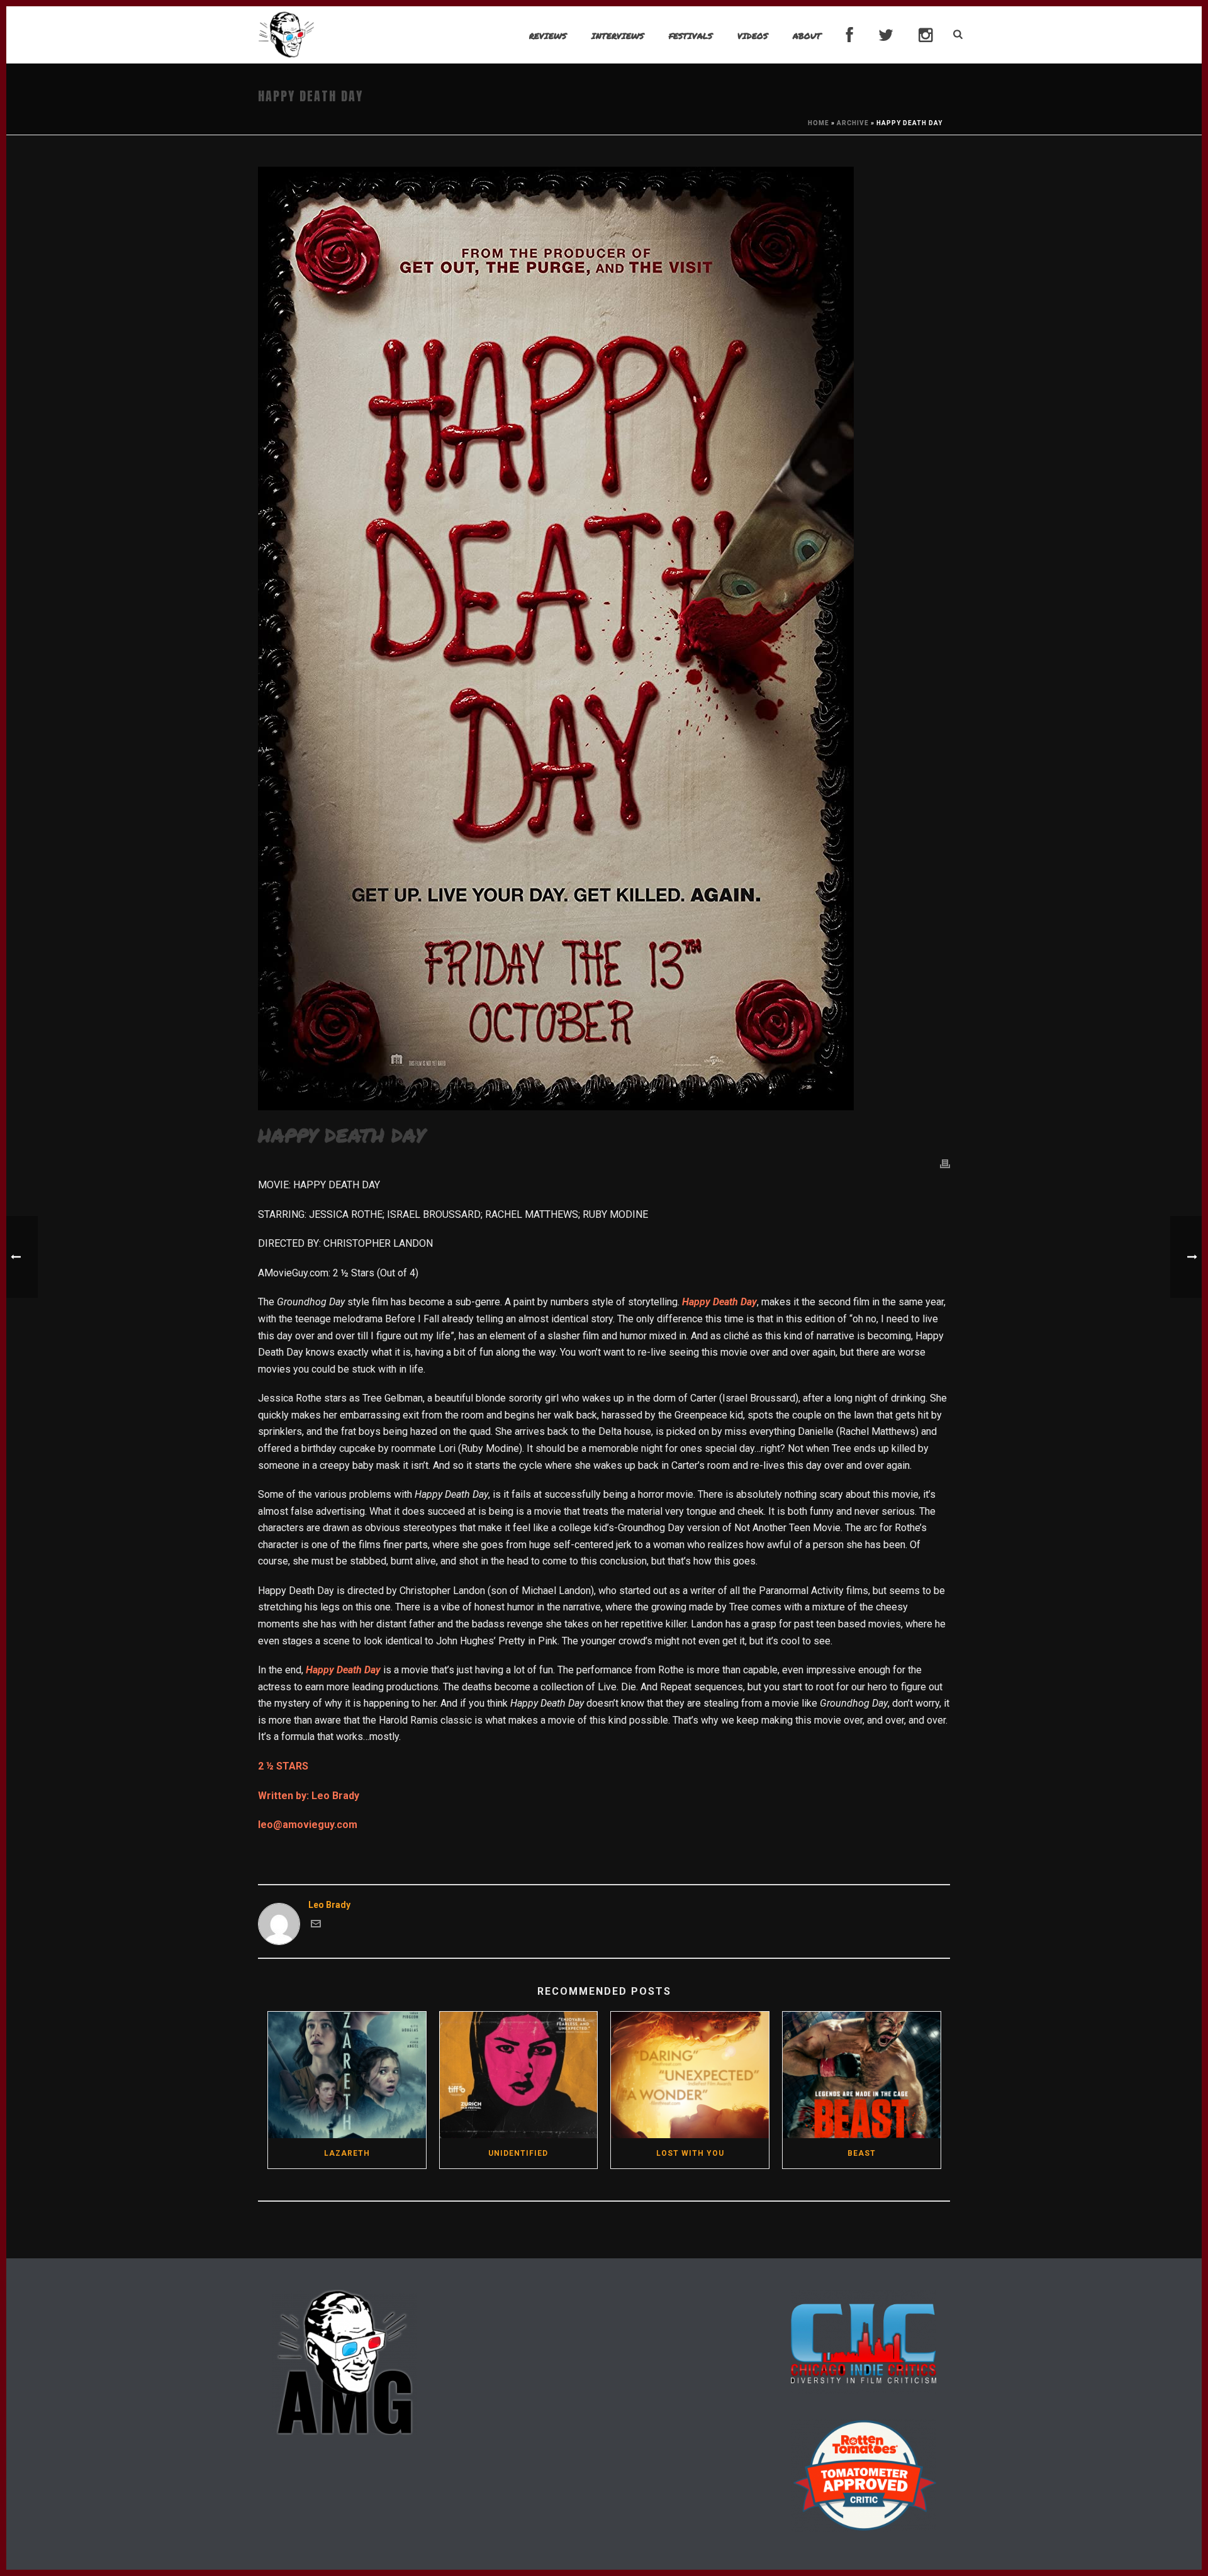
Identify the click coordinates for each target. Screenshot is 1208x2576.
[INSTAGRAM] (926, 36)
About (807, 36)
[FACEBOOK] (850, 36)
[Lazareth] (347, 2075)
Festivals (691, 36)
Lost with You (690, 2153)
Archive (853, 123)
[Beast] (862, 2075)
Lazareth (347, 2153)
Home (819, 123)
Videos (752, 36)
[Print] (945, 1163)
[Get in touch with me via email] (316, 1926)
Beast (862, 2153)
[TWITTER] (886, 36)
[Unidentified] (519, 2075)
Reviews (548, 36)
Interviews (618, 36)
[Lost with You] (690, 2075)
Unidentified (518, 2153)
